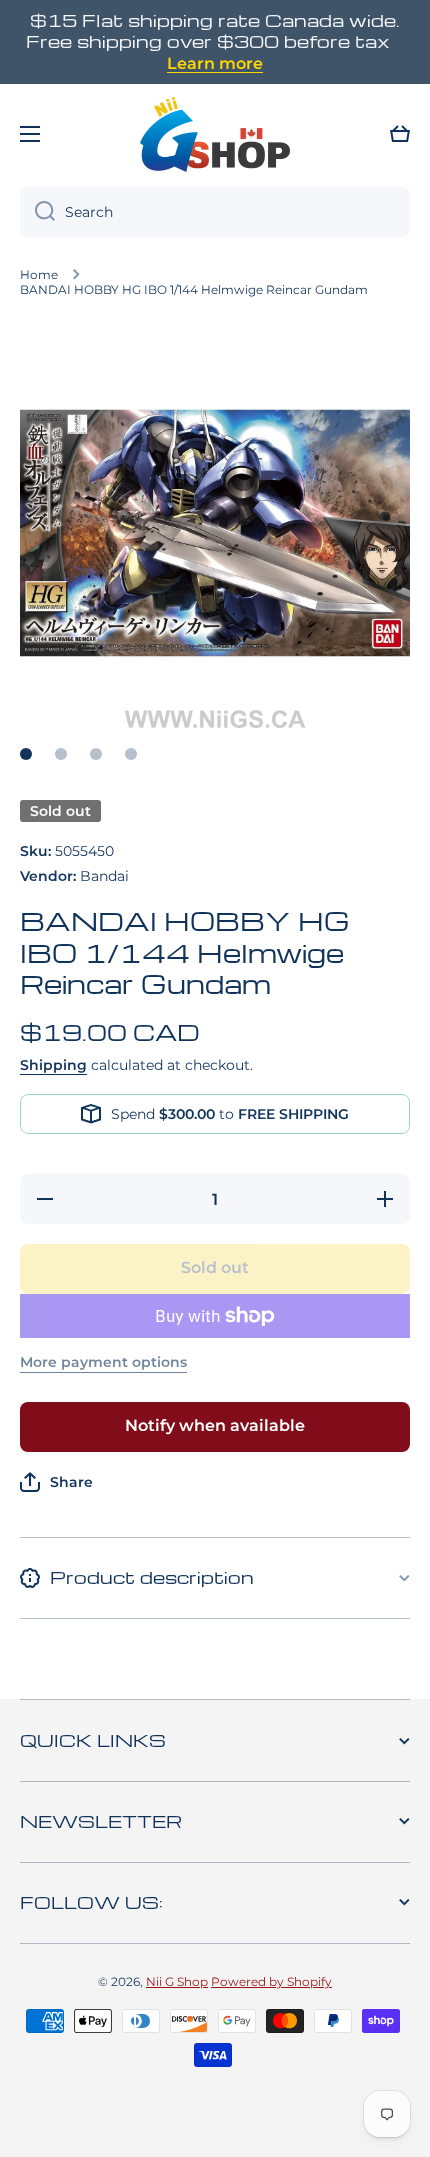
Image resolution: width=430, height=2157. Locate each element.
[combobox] (215, 212)
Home (39, 274)
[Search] (37, 212)
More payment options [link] (103, 1362)
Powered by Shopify (271, 1981)
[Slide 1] (26, 754)
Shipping (53, 1065)
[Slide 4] (131, 754)
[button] (400, 134)
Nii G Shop (177, 1981)
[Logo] (215, 134)
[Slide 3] (96, 754)
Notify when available (215, 1425)
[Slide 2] (61, 754)
